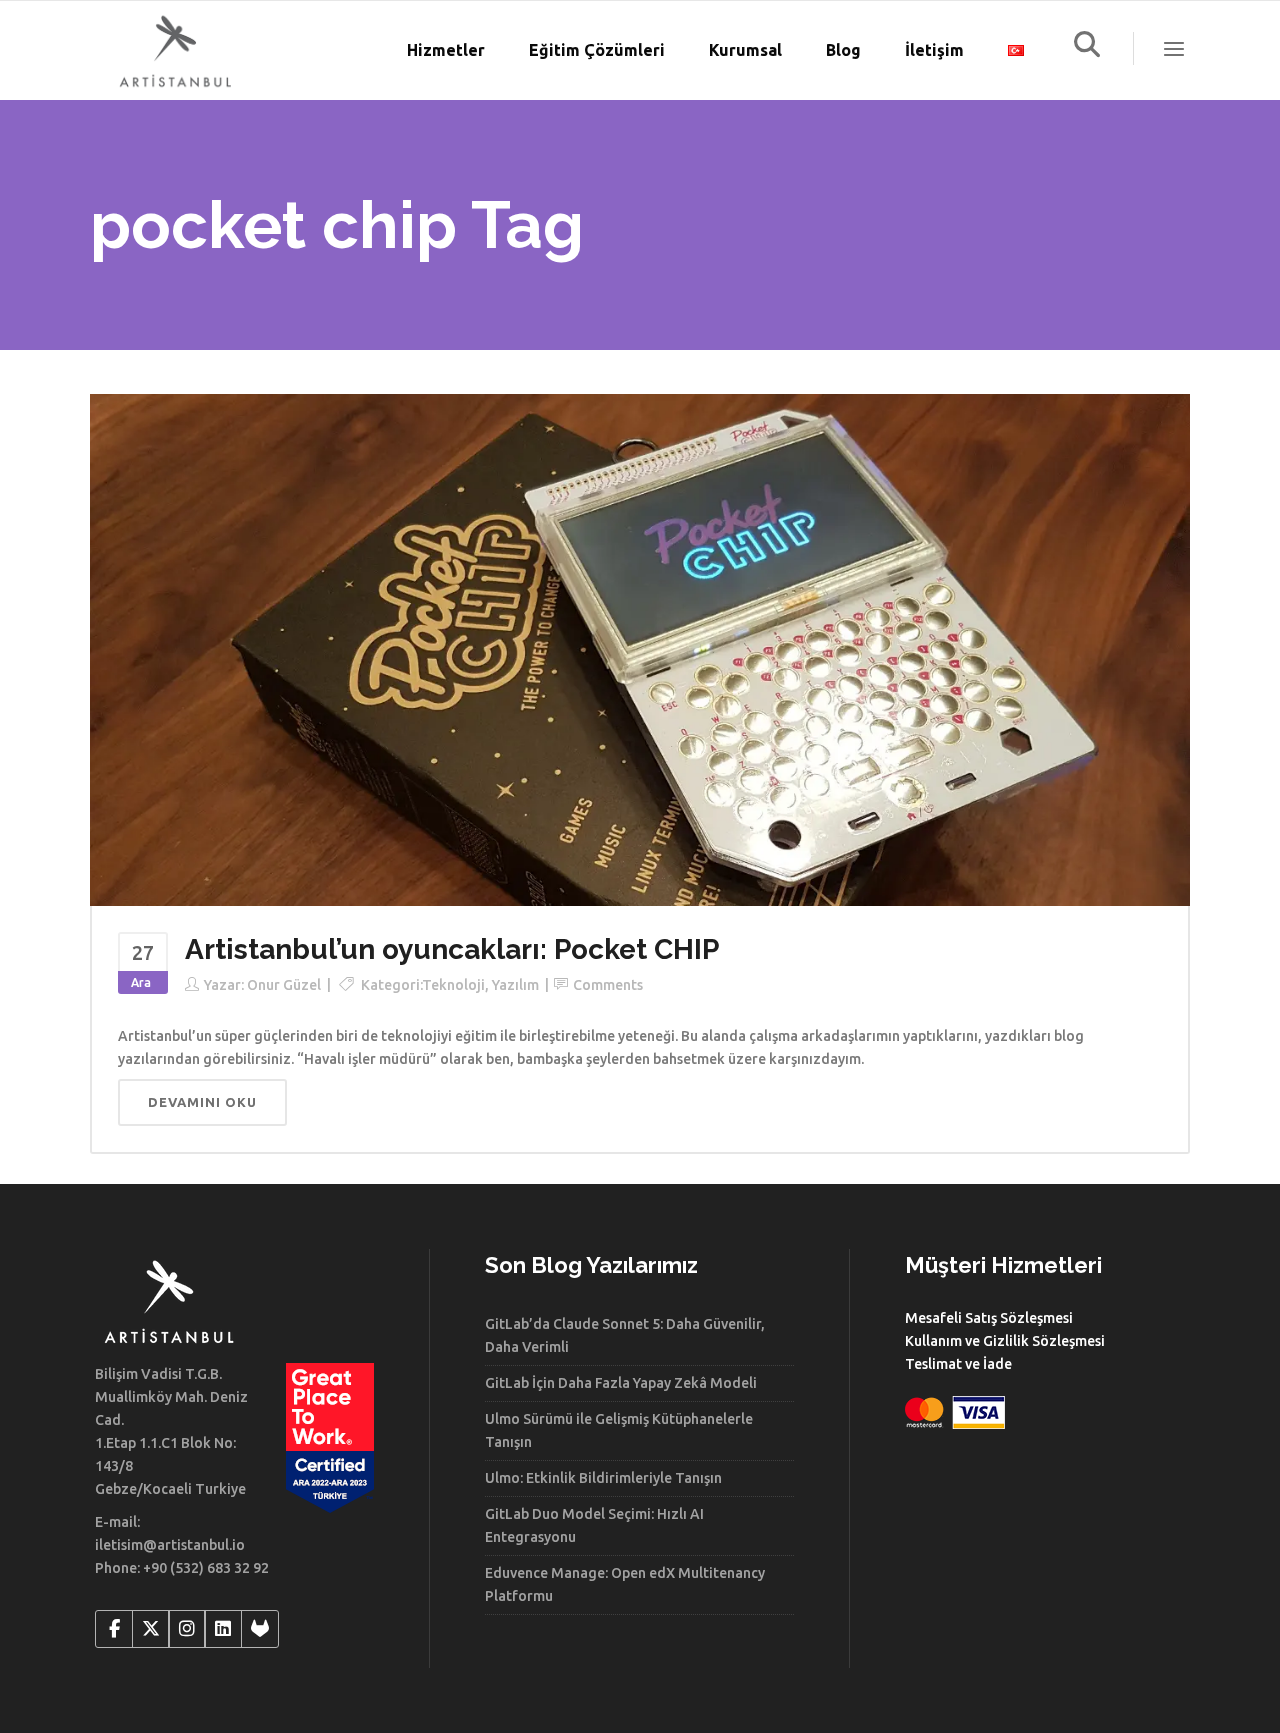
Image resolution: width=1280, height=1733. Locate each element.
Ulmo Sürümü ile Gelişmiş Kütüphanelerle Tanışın (619, 1430)
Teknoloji (453, 985)
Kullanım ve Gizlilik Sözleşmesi (1005, 1341)
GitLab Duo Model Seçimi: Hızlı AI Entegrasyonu (594, 1525)
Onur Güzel (284, 985)
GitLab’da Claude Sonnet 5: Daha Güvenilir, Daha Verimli (625, 1335)
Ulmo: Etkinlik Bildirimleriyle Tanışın (603, 1478)
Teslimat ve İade (958, 1364)
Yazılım (515, 985)
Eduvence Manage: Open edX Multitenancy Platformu (625, 1584)
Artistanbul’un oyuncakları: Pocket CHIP (452, 949)
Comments (608, 985)
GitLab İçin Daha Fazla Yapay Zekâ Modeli (621, 1383)
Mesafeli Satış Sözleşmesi (989, 1318)
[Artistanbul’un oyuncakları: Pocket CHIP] (640, 649)
